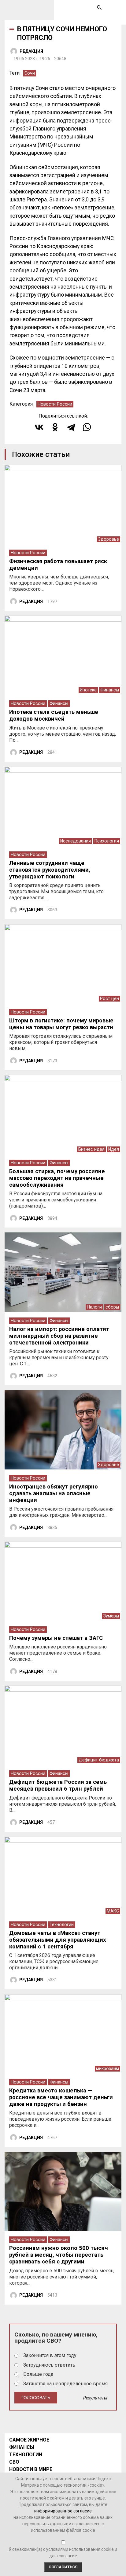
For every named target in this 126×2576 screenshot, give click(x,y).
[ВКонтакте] (39, 427)
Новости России (55, 404)
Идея (114, 1149)
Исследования (76, 841)
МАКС (113, 1911)
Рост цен (109, 999)
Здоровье (109, 539)
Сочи (30, 73)
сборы (112, 1307)
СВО (14, 2462)
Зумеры (111, 1616)
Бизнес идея (91, 1149)
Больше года (38, 2374)
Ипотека (88, 690)
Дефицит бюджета (99, 1760)
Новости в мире (31, 2469)
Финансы (110, 690)
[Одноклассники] (55, 427)
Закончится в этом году (50, 2355)
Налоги (94, 1307)
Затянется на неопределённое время (65, 2384)
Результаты (95, 2398)
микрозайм (107, 2069)
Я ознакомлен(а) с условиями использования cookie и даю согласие (63, 2553)
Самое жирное (29, 2440)
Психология (107, 841)
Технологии (62, 1925)
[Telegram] (71, 427)
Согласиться (63, 2567)
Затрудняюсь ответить (49, 2365)
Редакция (31, 51)
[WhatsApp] (87, 427)
